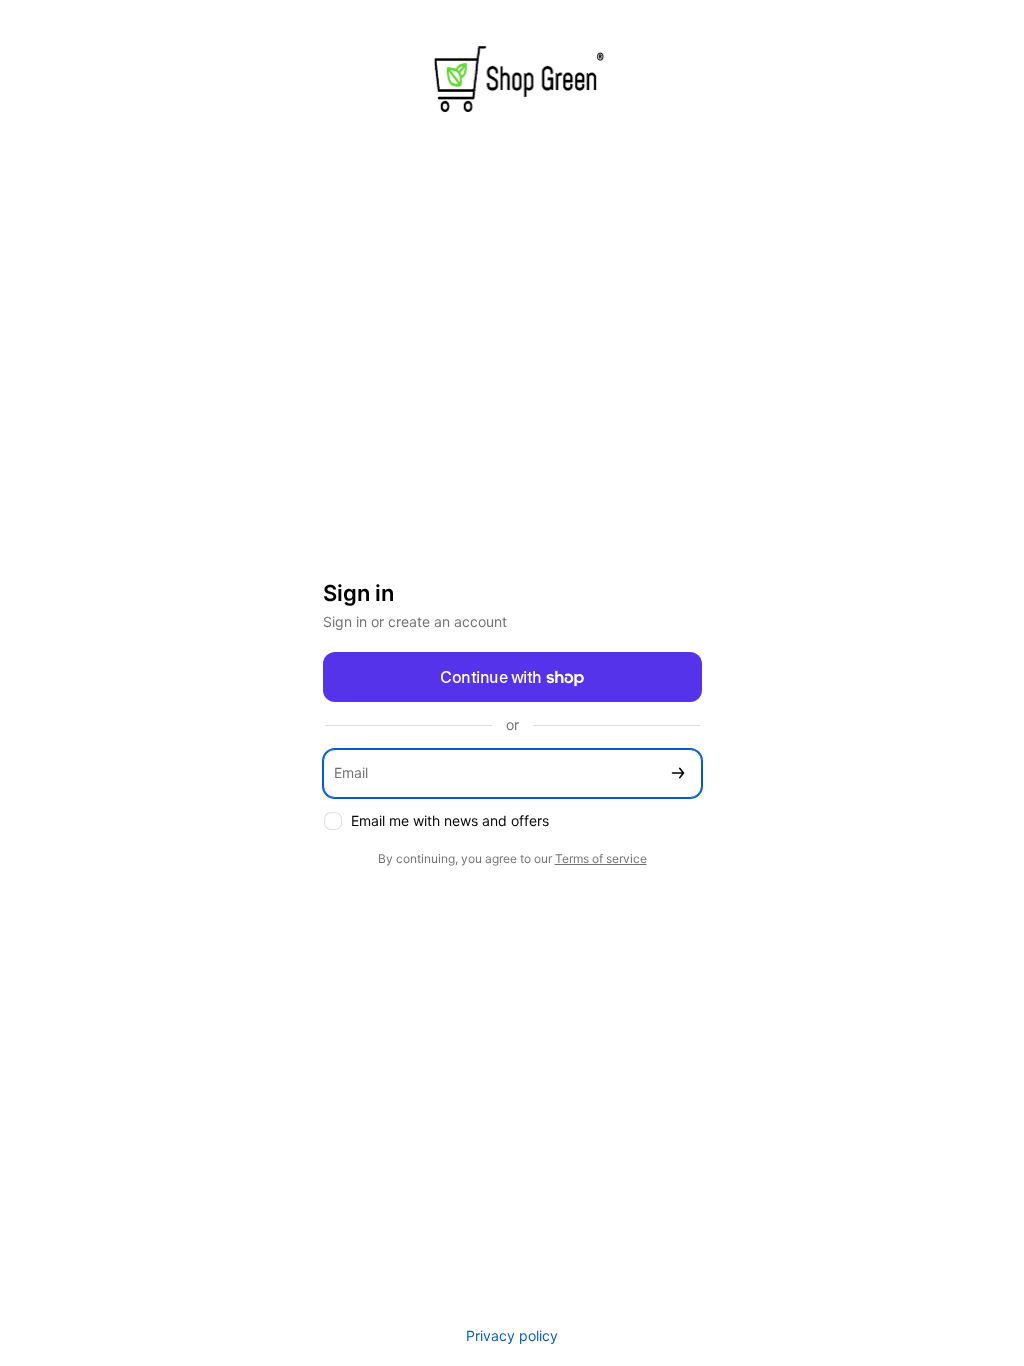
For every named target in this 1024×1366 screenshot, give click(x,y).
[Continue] (678, 773)
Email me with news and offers (450, 820)
